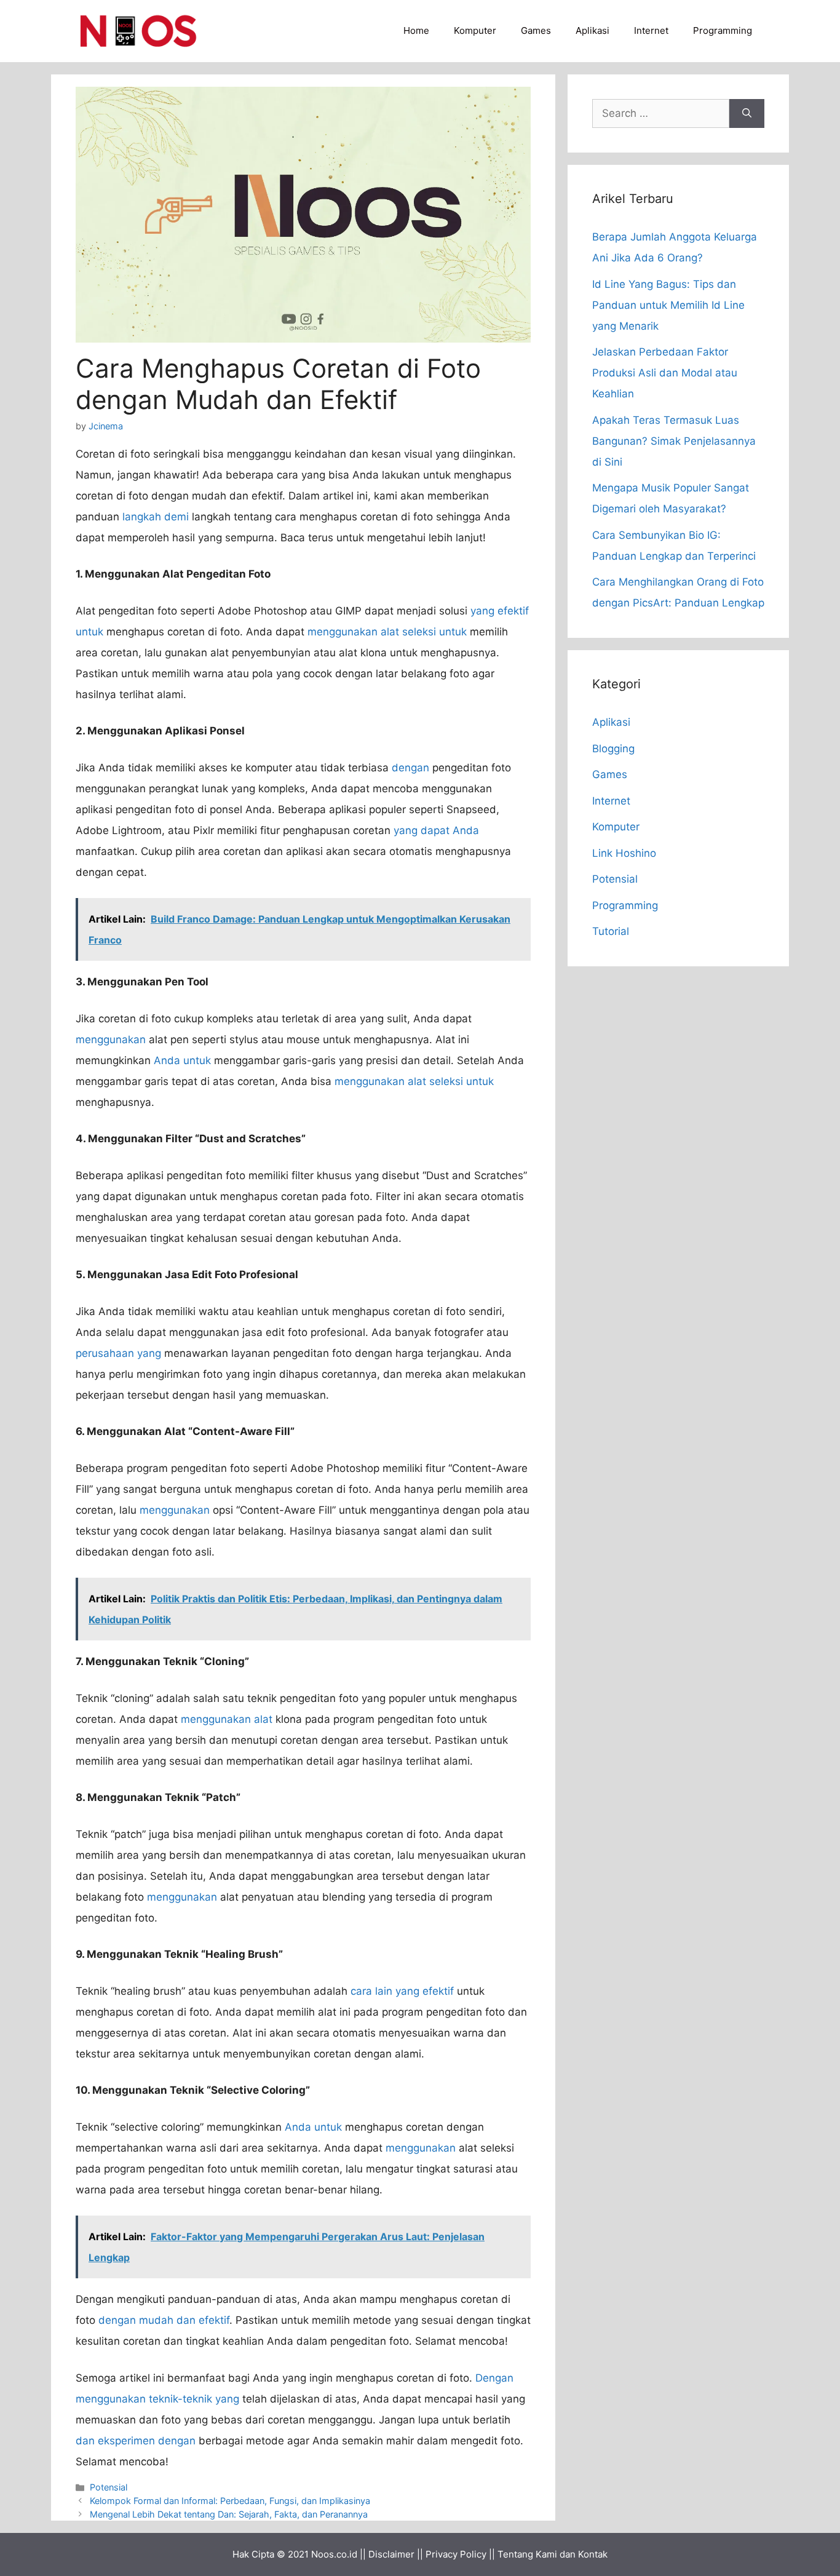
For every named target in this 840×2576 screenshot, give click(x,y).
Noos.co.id (334, 2554)
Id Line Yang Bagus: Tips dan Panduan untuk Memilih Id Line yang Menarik (668, 305)
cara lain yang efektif (402, 1991)
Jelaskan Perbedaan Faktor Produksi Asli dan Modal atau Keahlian (665, 373)
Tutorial (611, 931)
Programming (723, 30)
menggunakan (111, 1040)
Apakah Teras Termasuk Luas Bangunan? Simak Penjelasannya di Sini (674, 441)
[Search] (747, 114)
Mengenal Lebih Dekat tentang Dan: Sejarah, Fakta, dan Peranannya (229, 2514)
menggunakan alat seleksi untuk (387, 632)
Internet (651, 30)
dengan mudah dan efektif (164, 2320)
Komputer (475, 30)
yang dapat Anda (436, 830)
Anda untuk (182, 1060)
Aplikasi (592, 30)
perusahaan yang (118, 1353)
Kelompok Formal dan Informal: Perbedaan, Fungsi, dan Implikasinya (230, 2501)
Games (536, 30)
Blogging (613, 749)
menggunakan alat (227, 1719)
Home (416, 30)
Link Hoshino (624, 853)
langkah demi (156, 517)
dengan (410, 768)
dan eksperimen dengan (136, 2441)
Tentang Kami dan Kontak (553, 2554)
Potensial (109, 2487)
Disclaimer (391, 2554)
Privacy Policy (456, 2554)
